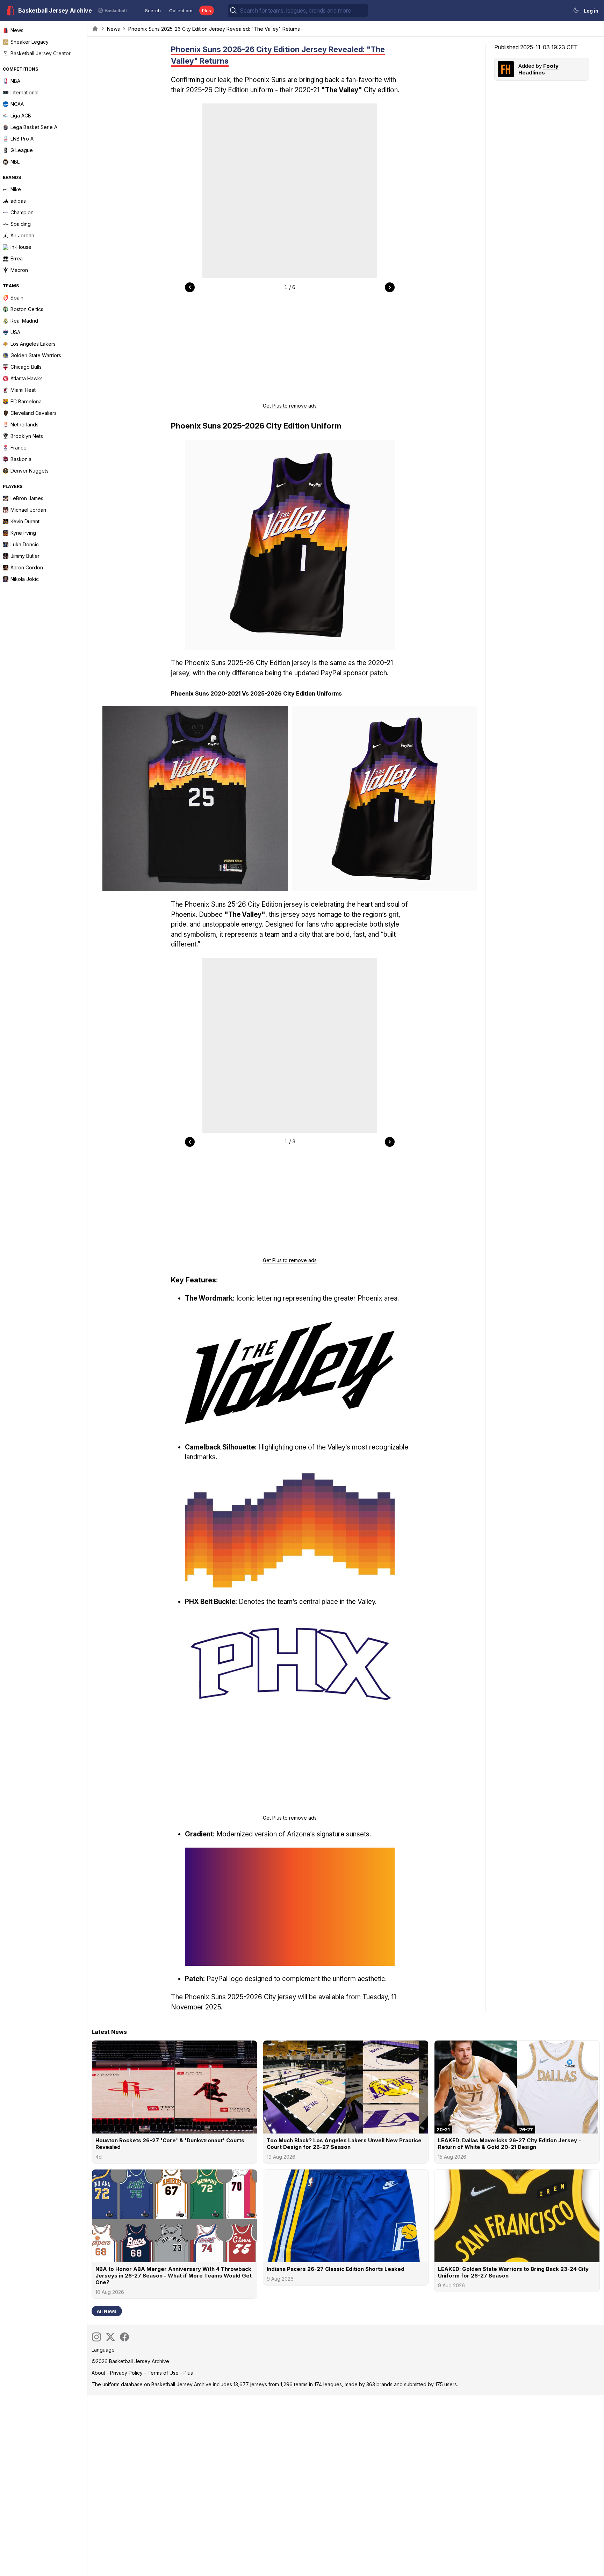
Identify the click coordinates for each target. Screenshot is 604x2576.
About (98, 2373)
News (113, 29)
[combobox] (303, 10)
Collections (181, 10)
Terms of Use (163, 2373)
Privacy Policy (126, 2373)
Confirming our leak (200, 80)
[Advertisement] (290, 350)
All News (107, 2311)
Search (153, 10)
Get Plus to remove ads (290, 406)
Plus (207, 10)
